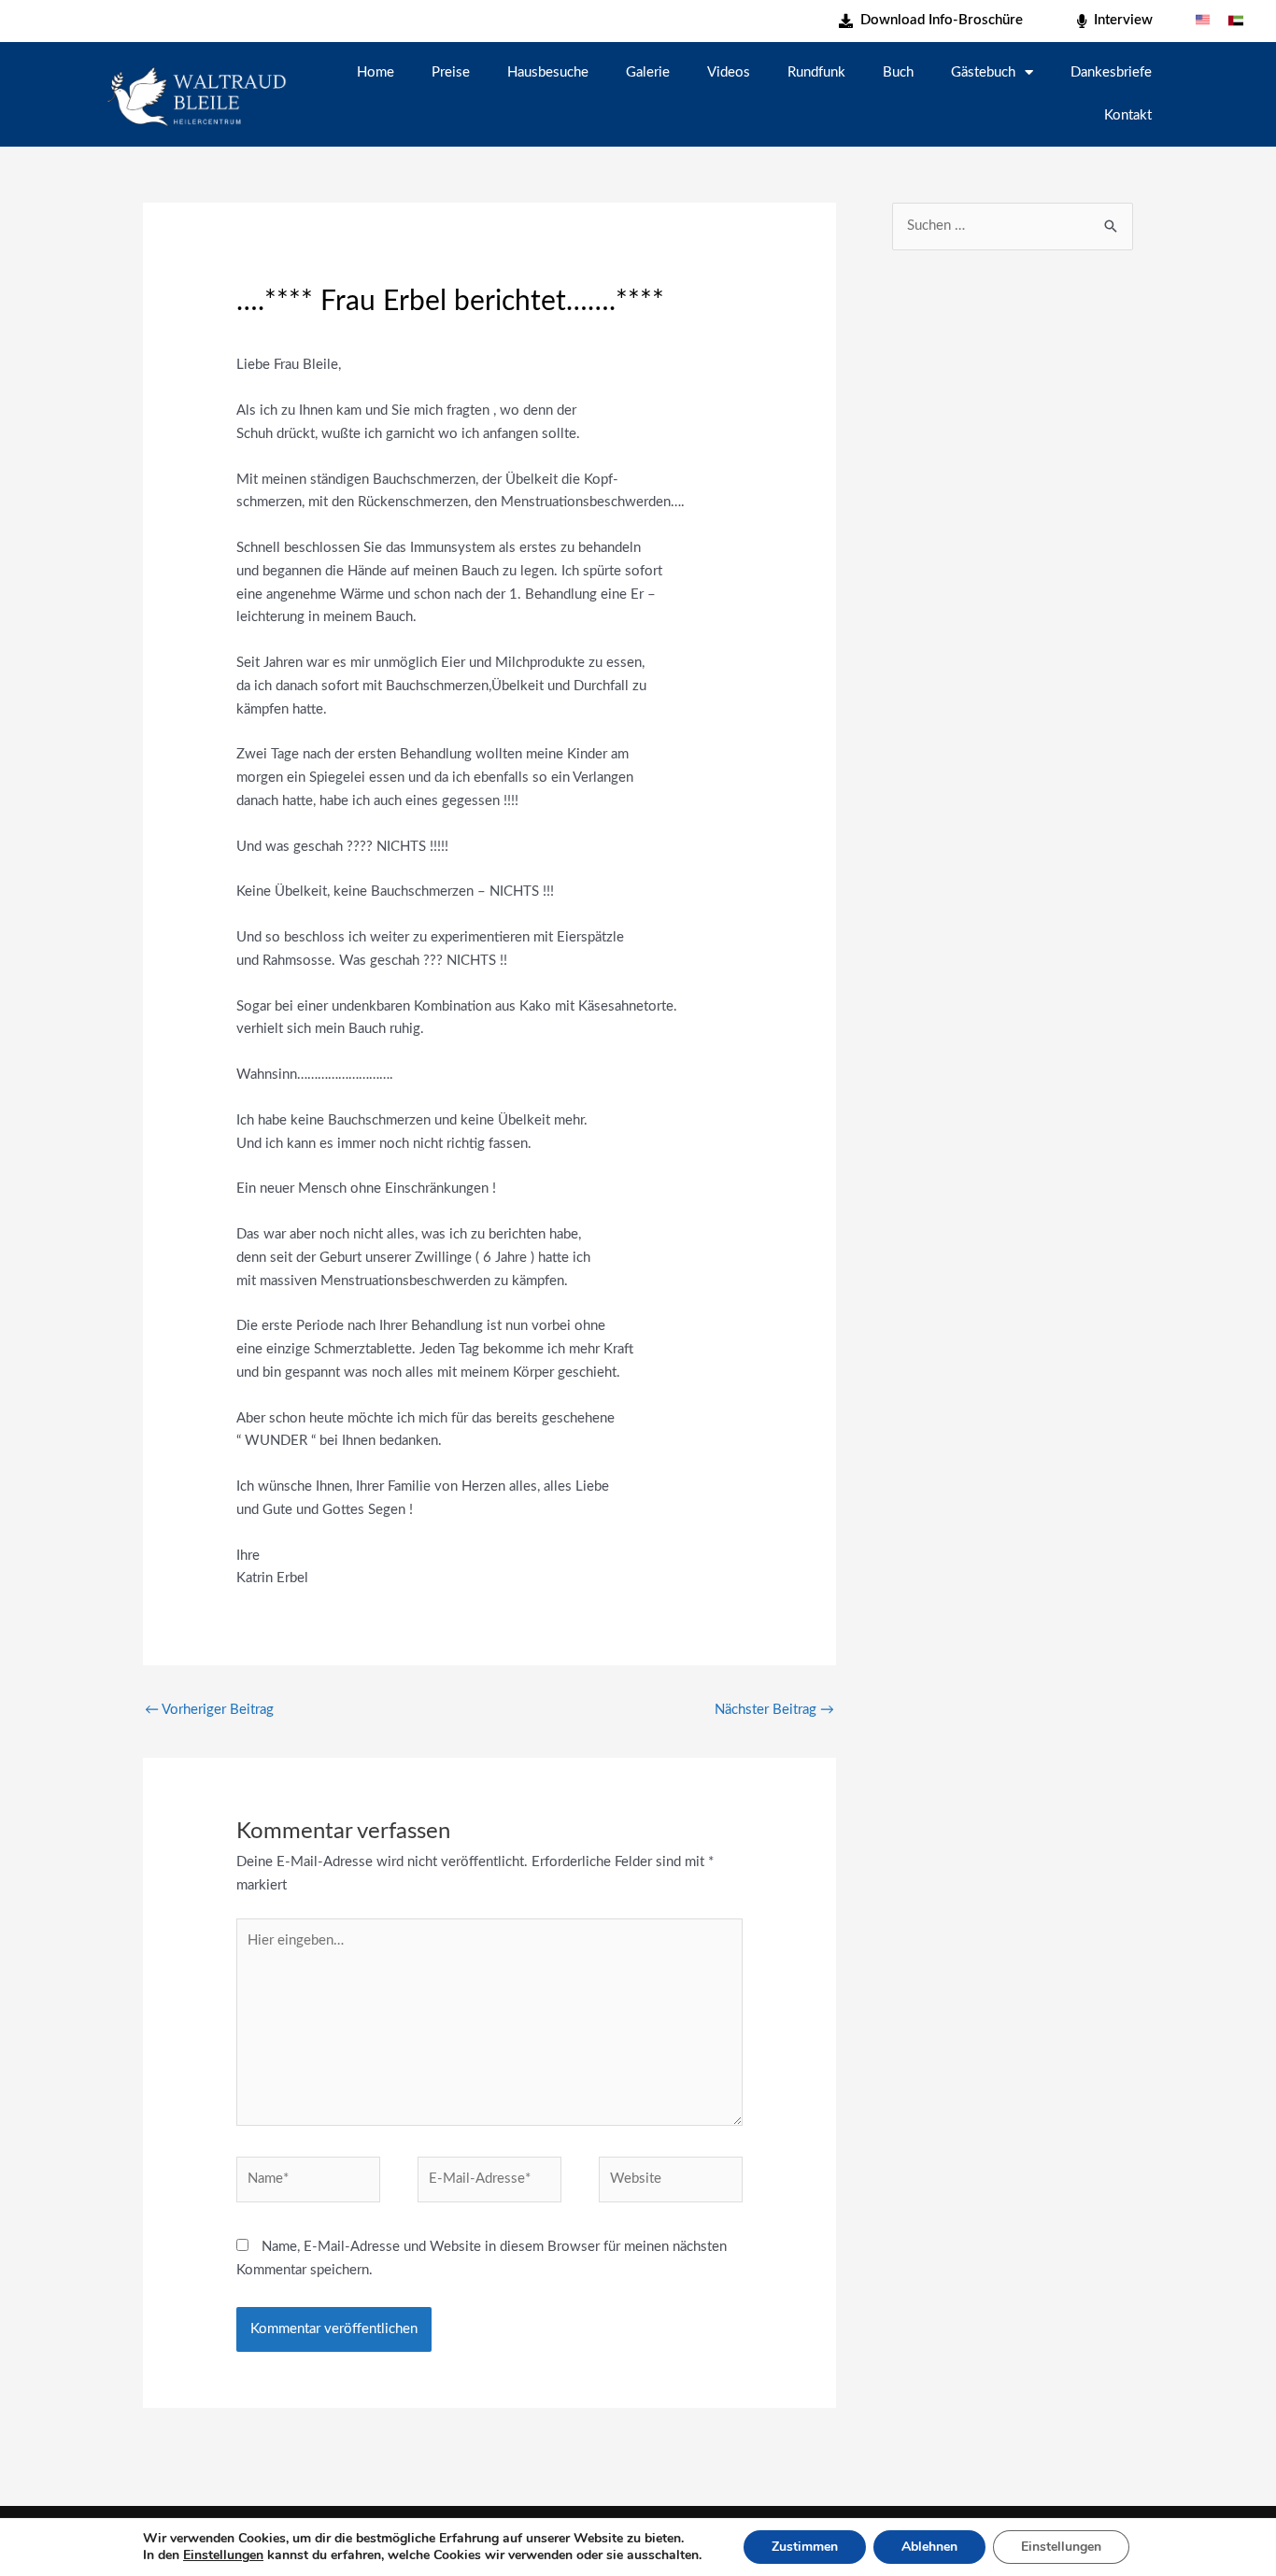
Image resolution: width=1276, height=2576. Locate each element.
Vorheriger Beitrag (209, 1710)
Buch (898, 72)
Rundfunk (816, 72)
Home (376, 72)
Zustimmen (805, 2547)
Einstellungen (223, 2555)
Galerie (648, 72)
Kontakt (1128, 115)
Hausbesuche (548, 72)
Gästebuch (983, 72)
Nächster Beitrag (774, 1710)
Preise (451, 72)
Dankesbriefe (1111, 72)
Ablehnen (929, 2547)
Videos (729, 72)
